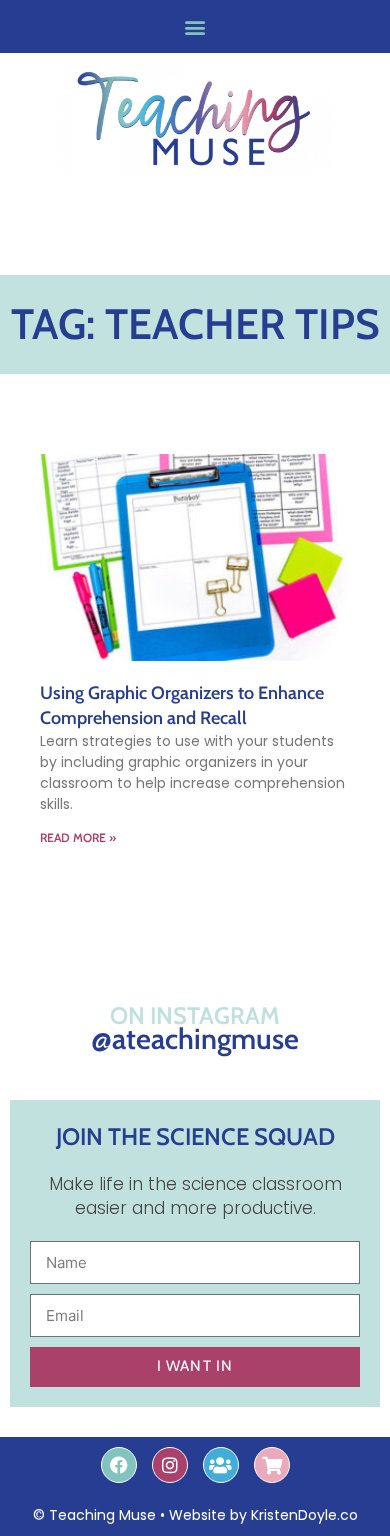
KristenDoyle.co (304, 1515)
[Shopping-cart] (272, 1465)
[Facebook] (119, 1465)
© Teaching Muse (94, 1515)
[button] (195, 26)
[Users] (221, 1465)
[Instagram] (170, 1465)
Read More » (78, 837)
